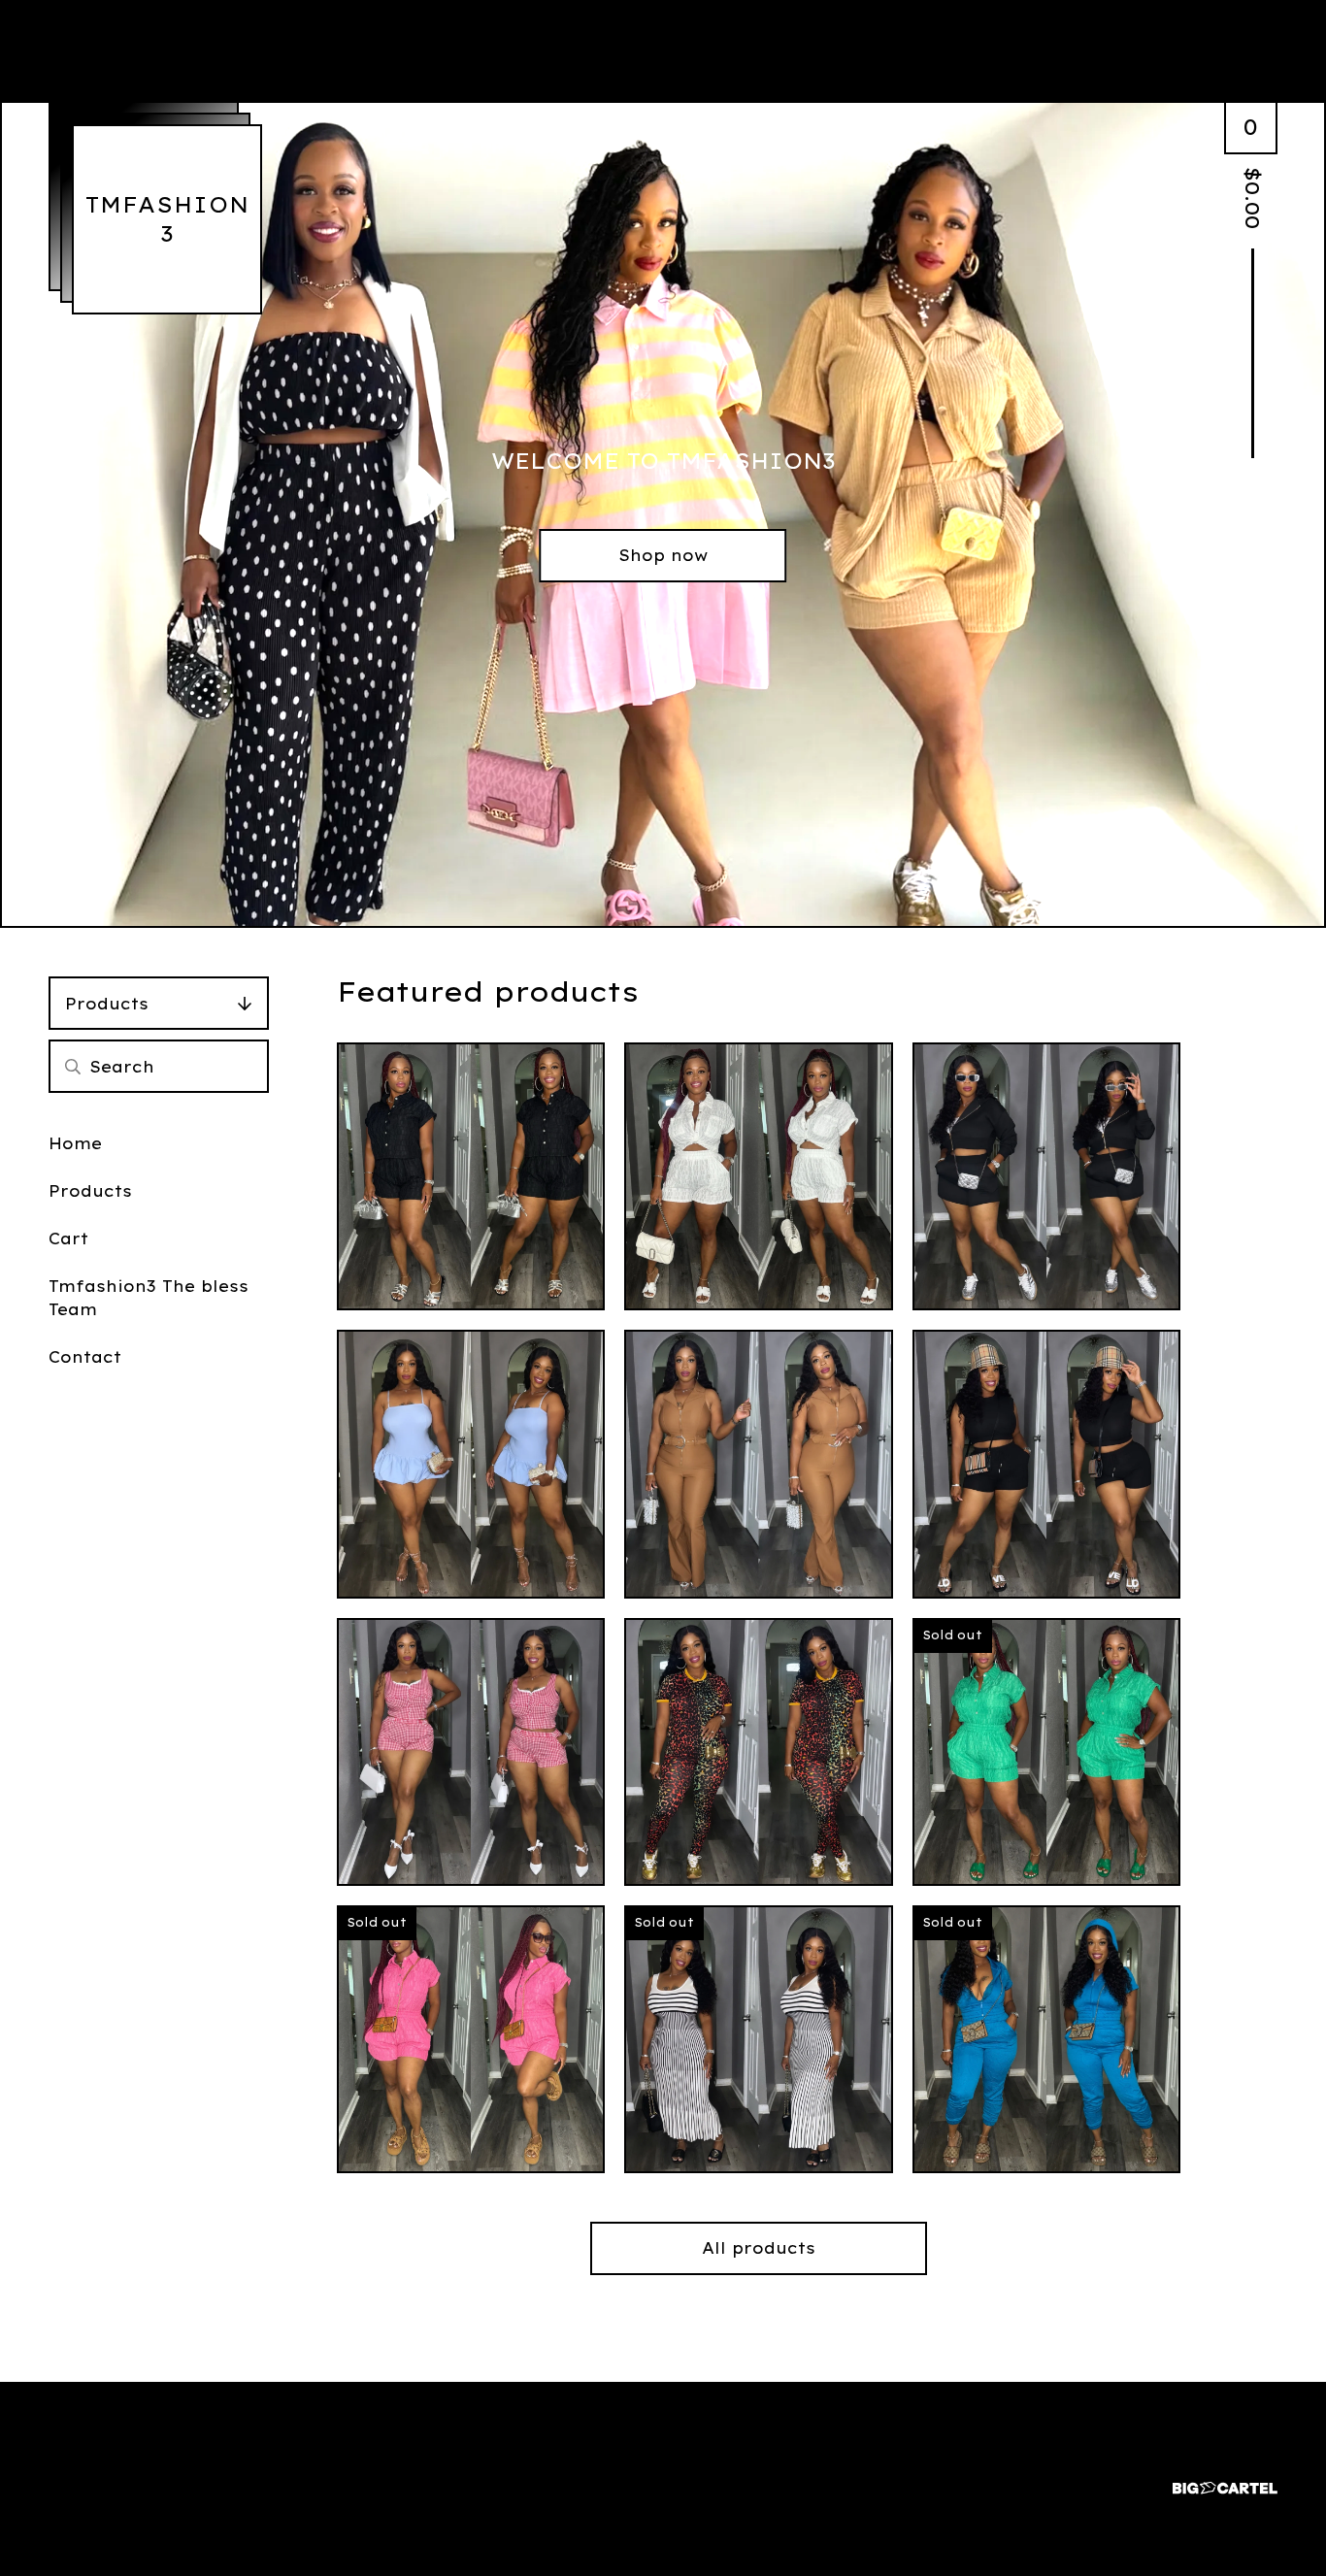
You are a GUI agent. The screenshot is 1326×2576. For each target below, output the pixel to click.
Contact (85, 1357)
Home (75, 1143)
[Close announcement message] (1299, 77)
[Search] (73, 1066)
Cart (68, 1238)
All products (759, 2248)
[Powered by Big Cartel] (1225, 2479)
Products (107, 1004)
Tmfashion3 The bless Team (149, 1298)
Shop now (663, 555)
